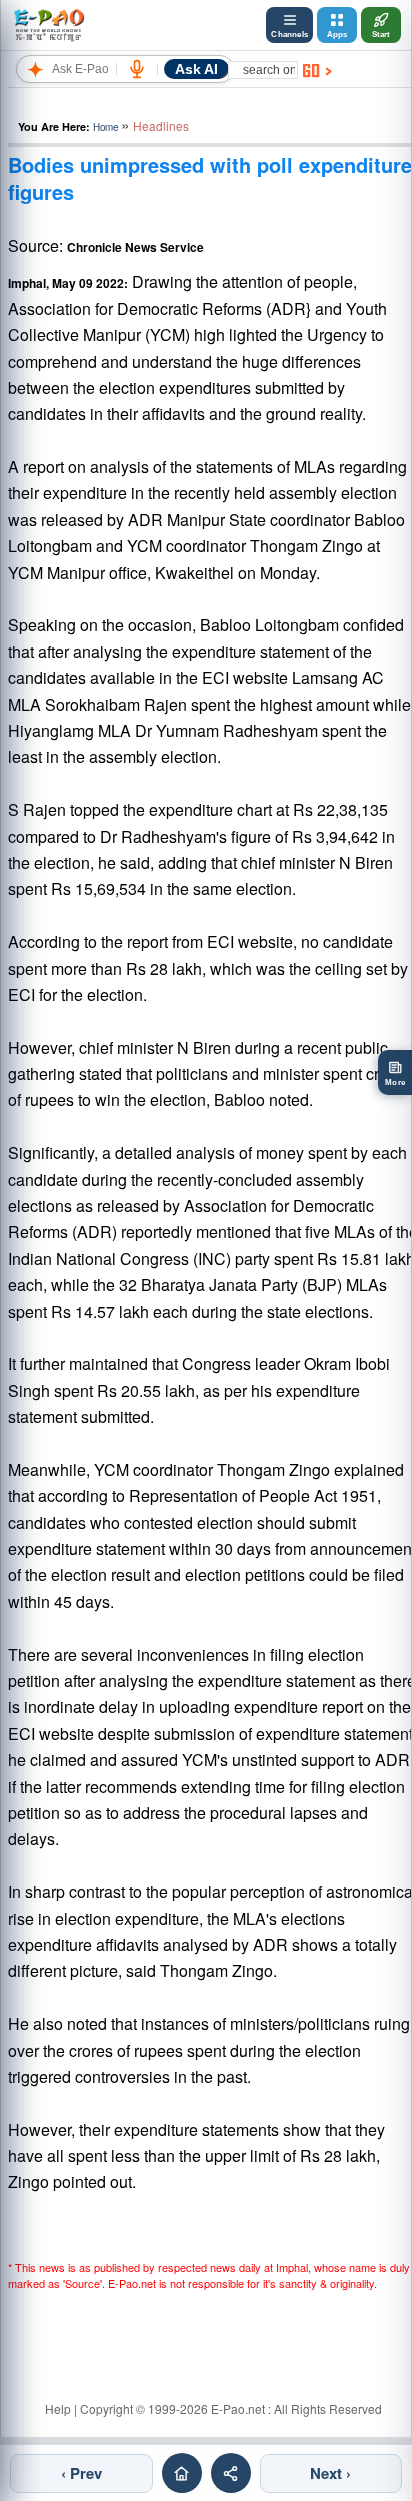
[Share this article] (231, 2473)
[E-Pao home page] (182, 2473)
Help (58, 2408)
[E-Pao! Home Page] (48, 25)
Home (105, 127)
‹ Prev (81, 2473)
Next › (330, 2473)
